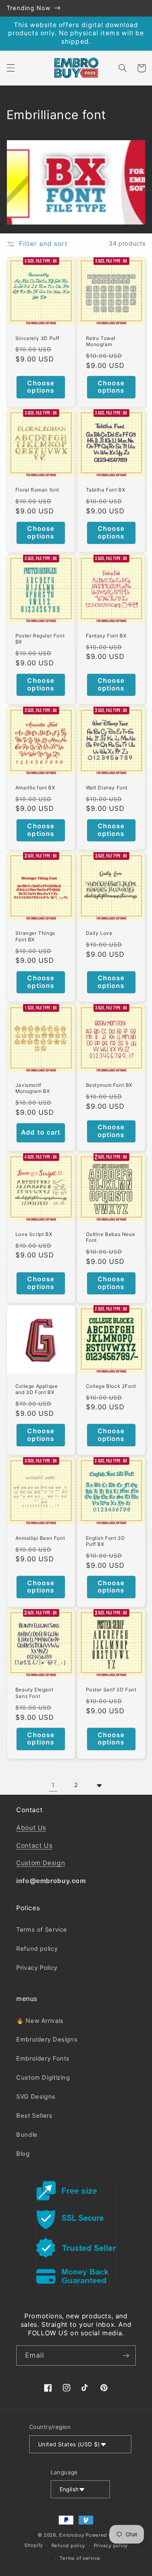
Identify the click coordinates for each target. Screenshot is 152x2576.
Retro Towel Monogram (101, 341)
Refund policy (37, 1949)
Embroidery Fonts (43, 2059)
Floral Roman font (37, 490)
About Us (31, 1828)
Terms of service (80, 2558)
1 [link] (53, 1785)
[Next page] (99, 1785)
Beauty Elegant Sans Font (34, 1693)
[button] (11, 68)
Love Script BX (34, 1234)
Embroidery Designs (47, 2039)
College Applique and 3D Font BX (37, 1389)
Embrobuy (72, 2535)
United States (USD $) (69, 2444)
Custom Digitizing (43, 2078)
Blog (23, 2154)
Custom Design (41, 1863)
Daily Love (99, 933)
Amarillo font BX (35, 788)
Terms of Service (42, 1930)
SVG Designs (36, 2097)
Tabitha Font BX (106, 490)
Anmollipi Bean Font (40, 1538)
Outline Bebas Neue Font (111, 1237)
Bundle (27, 2135)
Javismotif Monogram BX (33, 1088)
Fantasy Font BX (106, 636)
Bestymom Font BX (109, 1085)
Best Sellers (34, 2116)
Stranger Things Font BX (35, 936)
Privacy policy (111, 2546)
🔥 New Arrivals (40, 2021)
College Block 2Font (111, 1386)
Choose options (41, 387)
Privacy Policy (37, 1968)
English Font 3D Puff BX (106, 1541)
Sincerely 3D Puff (37, 338)
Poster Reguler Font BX (40, 639)
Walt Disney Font (107, 788)
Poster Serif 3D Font (111, 1690)
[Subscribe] (126, 2355)
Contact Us (34, 1846)
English (69, 2489)
